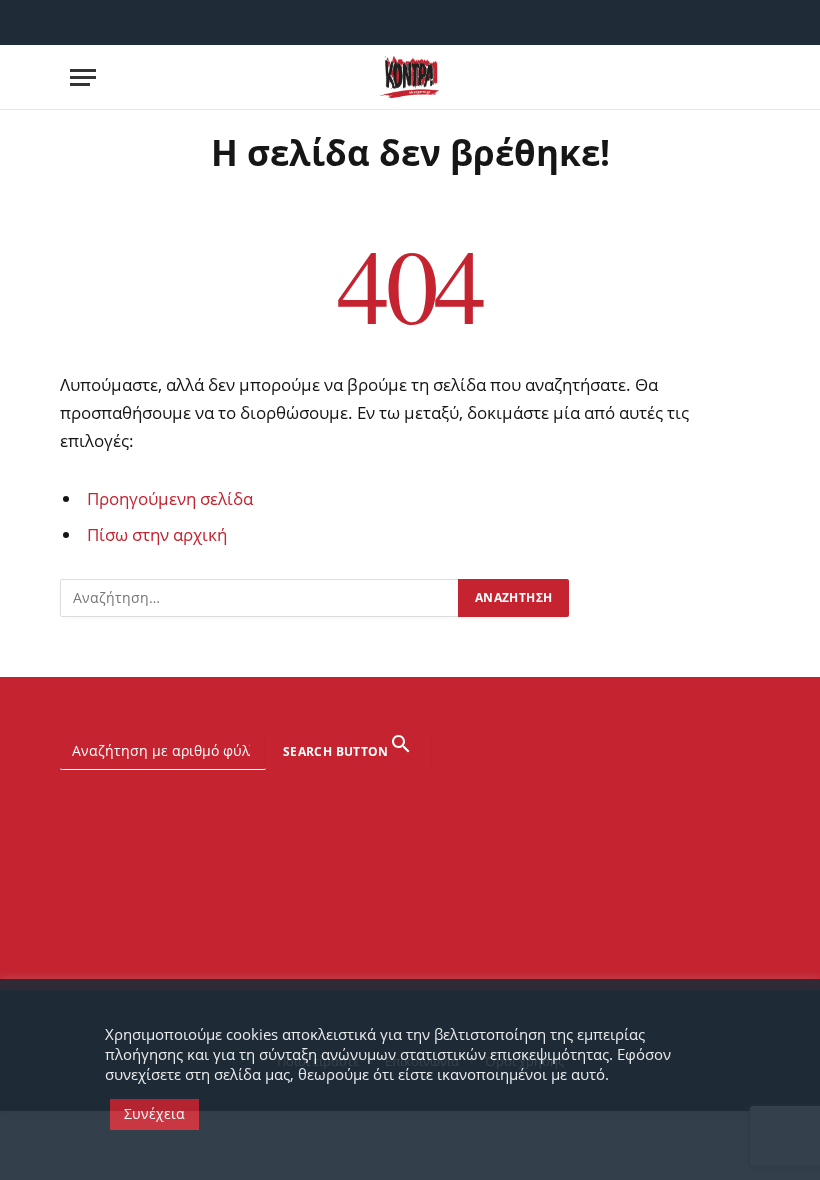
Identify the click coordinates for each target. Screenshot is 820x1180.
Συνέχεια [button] (154, 1113)
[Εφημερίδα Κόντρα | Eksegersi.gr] (410, 77)
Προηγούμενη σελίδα (170, 498)
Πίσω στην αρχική (157, 534)
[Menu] (83, 77)
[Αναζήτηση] (748, 77)
